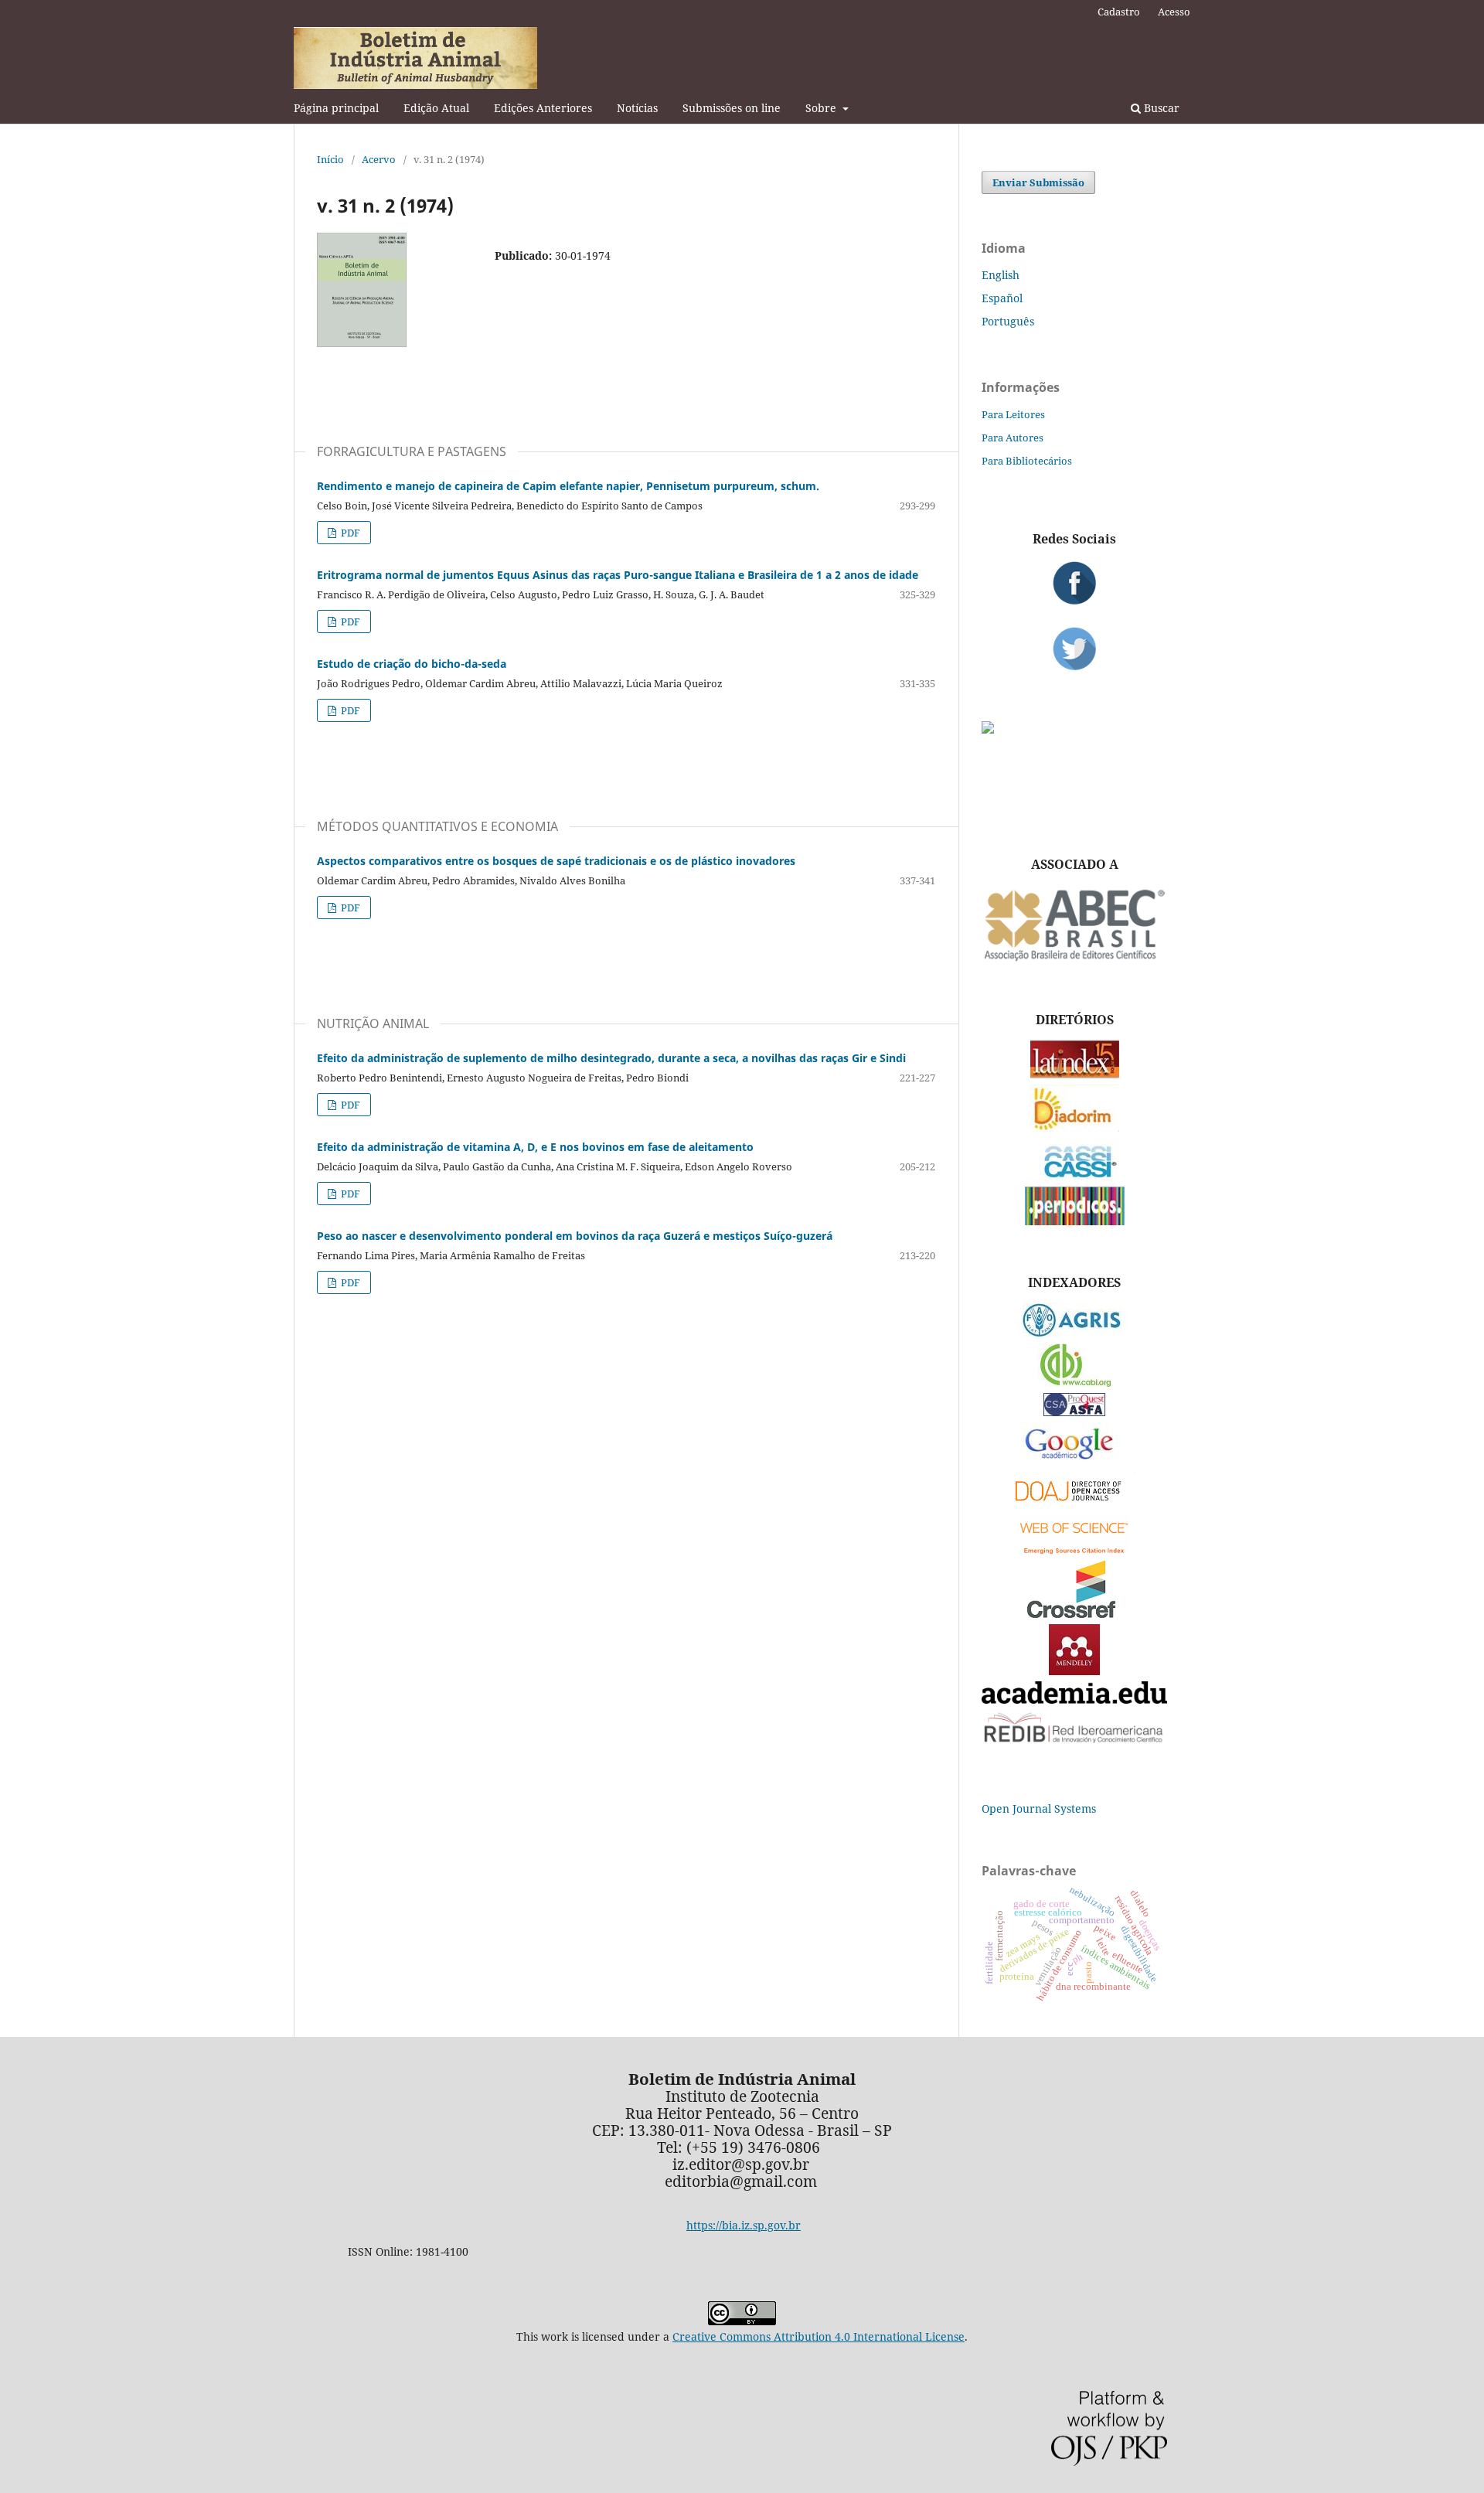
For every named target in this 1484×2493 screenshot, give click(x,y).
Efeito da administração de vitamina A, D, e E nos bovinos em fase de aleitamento (535, 1147)
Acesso (1174, 12)
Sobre (822, 108)
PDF (349, 533)
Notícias (637, 108)
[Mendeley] (1074, 1671)
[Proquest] (1074, 1412)
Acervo (379, 159)
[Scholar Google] (1075, 1461)
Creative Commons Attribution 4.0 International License (819, 2336)
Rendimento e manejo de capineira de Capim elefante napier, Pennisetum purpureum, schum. (568, 486)
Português (1008, 321)
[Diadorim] (1074, 1127)
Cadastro (1119, 12)
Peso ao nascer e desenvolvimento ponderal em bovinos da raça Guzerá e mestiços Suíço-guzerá (575, 1236)
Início (330, 159)
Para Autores (1013, 438)
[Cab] (1074, 1383)
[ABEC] (1074, 959)
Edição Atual (436, 108)
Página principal (336, 108)
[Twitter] (1074, 649)
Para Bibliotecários (1027, 461)
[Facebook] (1074, 583)
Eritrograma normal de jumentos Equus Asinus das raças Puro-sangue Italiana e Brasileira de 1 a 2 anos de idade (618, 575)
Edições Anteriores (543, 108)
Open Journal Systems (1039, 1808)
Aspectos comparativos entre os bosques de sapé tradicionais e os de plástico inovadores (556, 861)
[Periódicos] (1075, 1221)
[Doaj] (1074, 1505)
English (1001, 275)
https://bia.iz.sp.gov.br (744, 2225)
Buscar (1160, 108)
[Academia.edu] (1074, 1699)
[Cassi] (1075, 1176)
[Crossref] (1074, 1614)
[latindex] (1075, 1074)
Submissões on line (732, 108)
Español (1002, 298)
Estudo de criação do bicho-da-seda (412, 664)
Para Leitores (1013, 414)
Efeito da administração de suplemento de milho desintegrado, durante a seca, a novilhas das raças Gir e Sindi (611, 1058)
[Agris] (1075, 1333)
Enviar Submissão (1038, 182)
